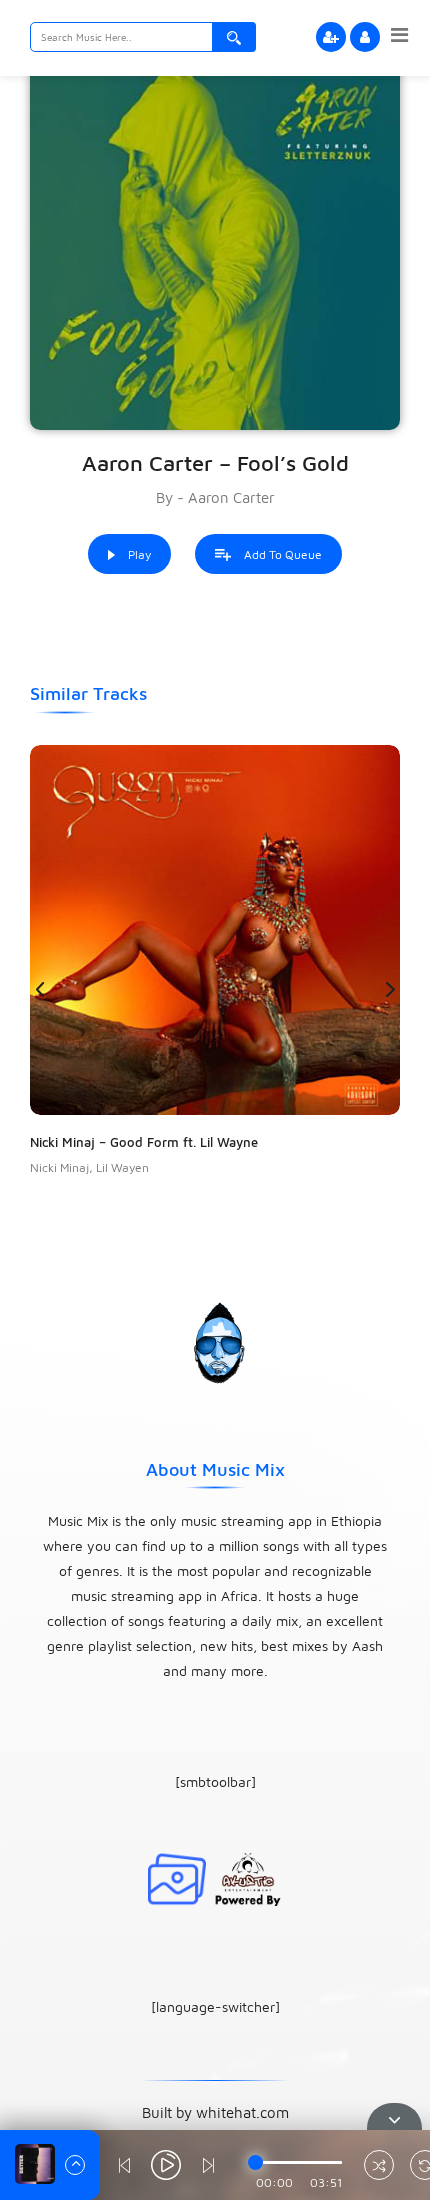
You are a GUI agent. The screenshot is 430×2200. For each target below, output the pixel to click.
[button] (390, 989)
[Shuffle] (379, 2167)
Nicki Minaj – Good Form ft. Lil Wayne (144, 1142)
